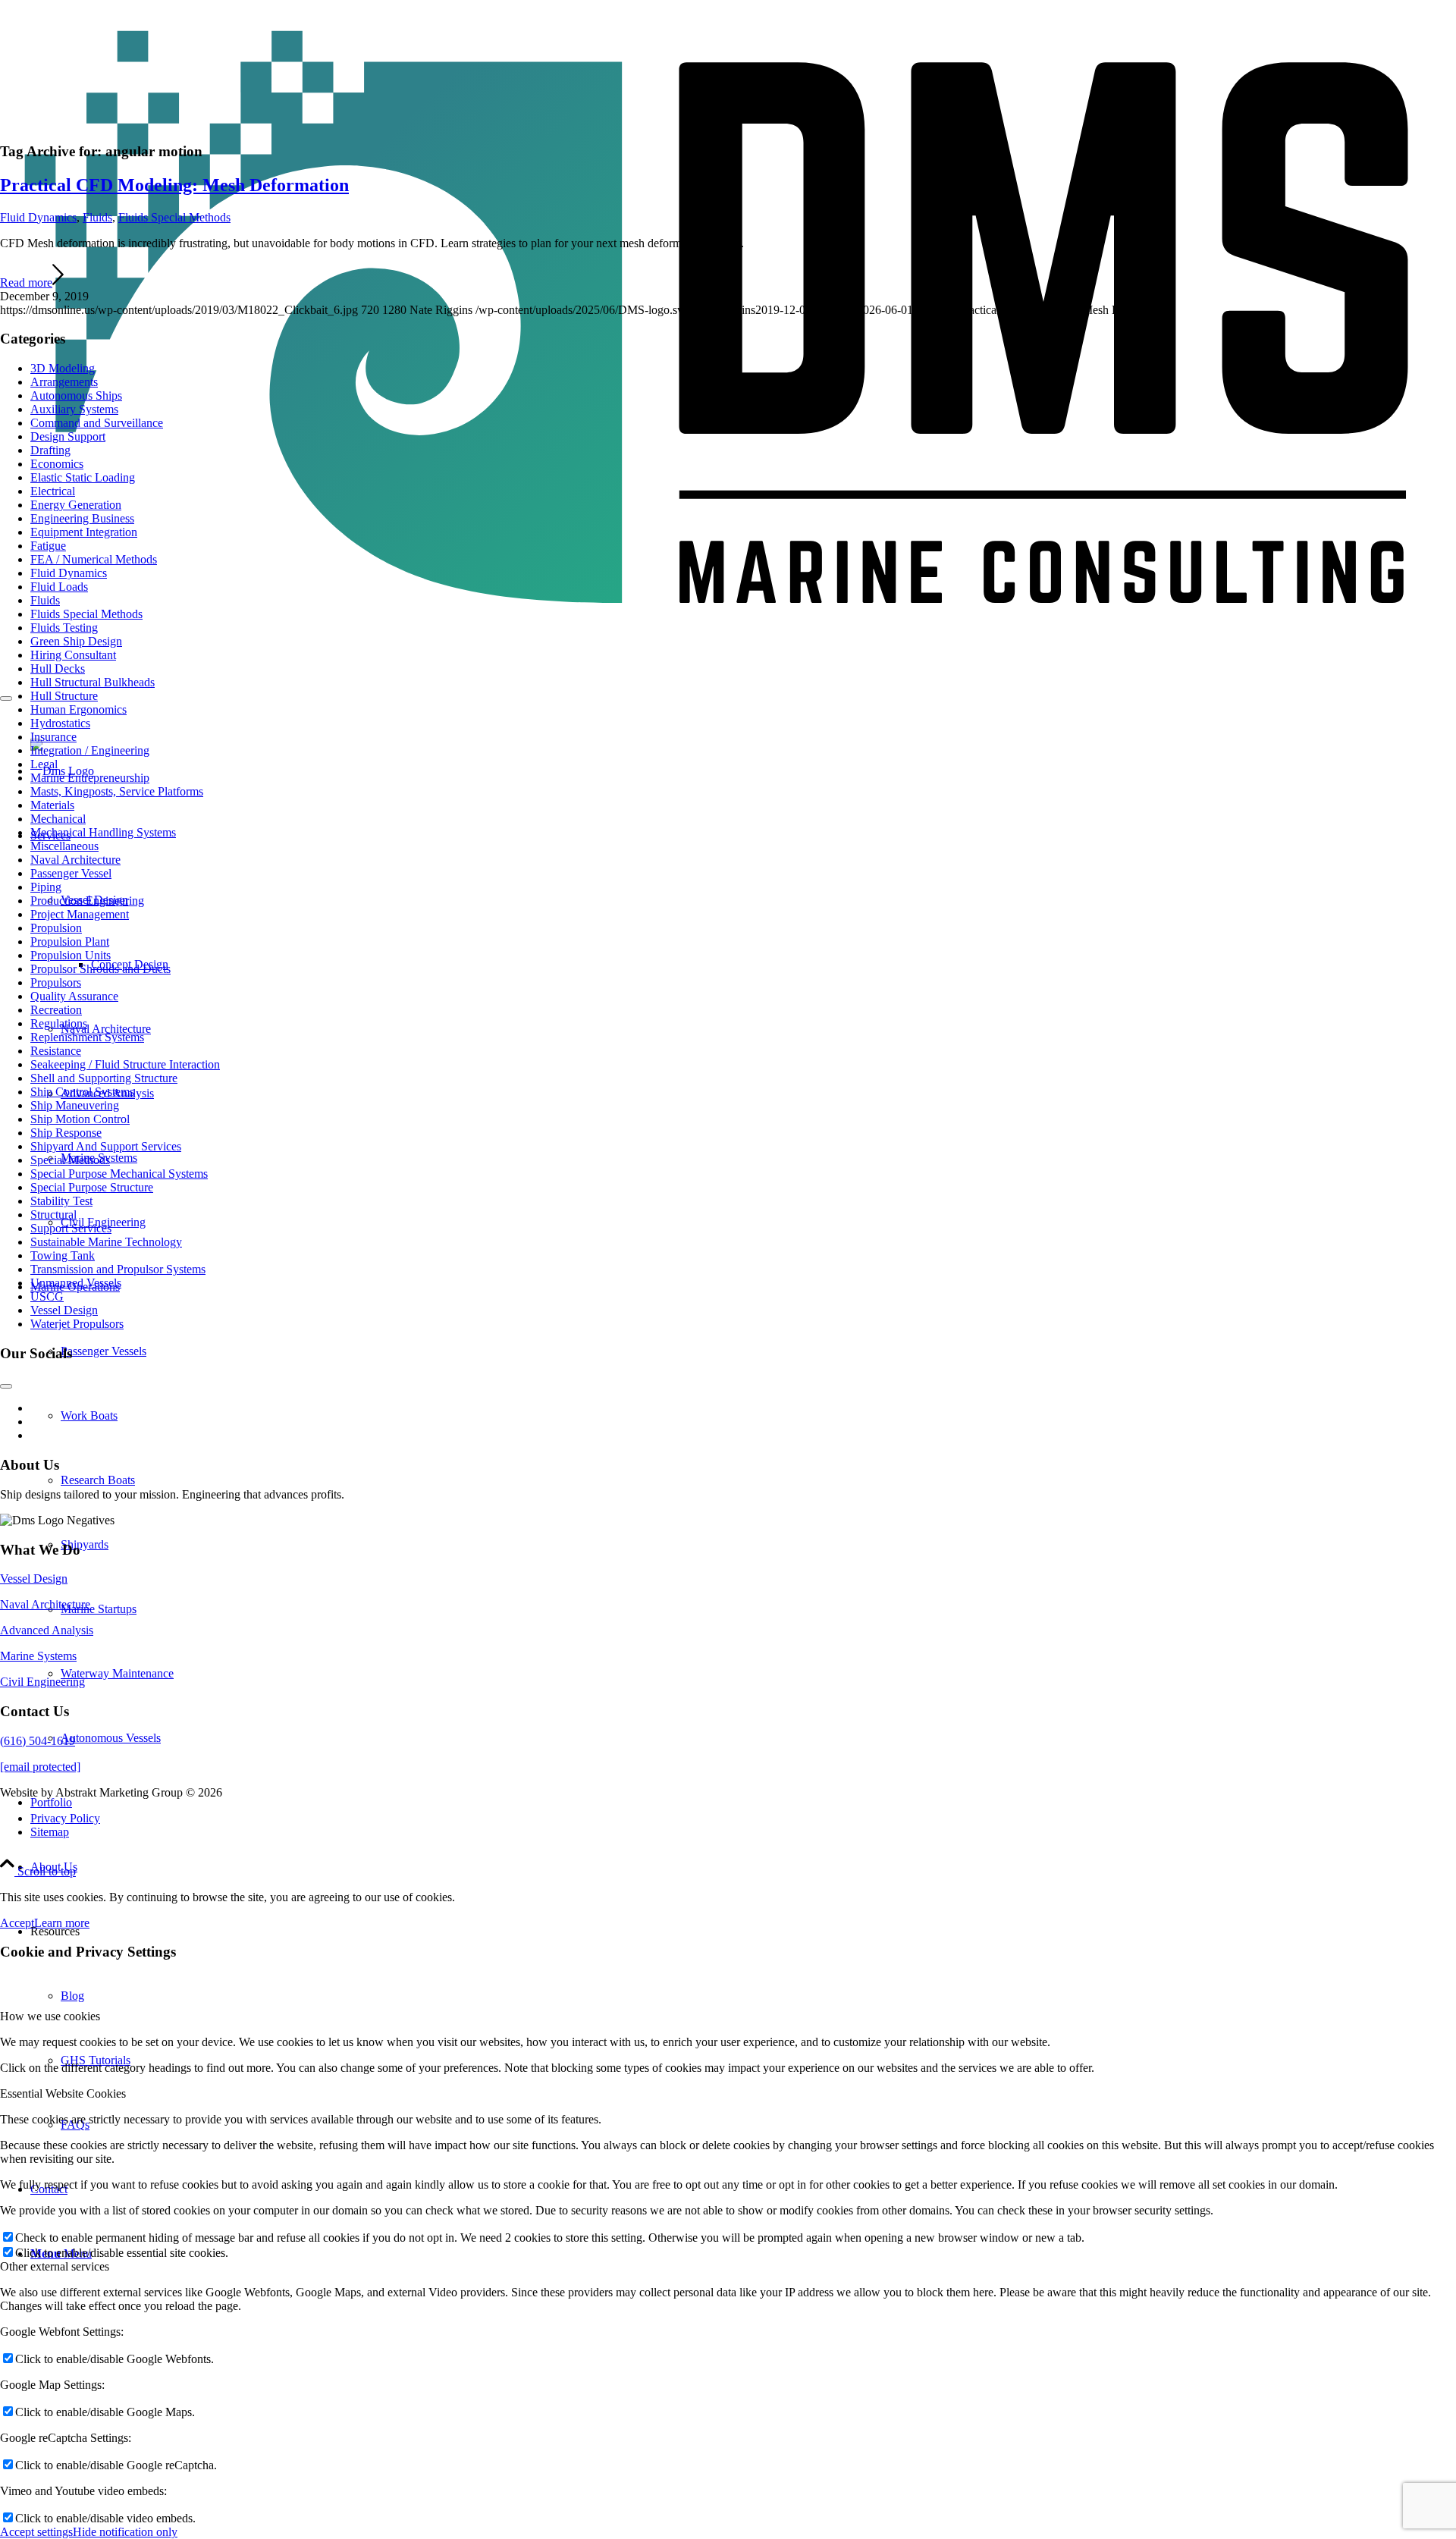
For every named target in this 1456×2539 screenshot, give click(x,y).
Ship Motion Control (80, 1119)
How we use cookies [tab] (50, 2016)
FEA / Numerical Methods (94, 559)
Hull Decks (58, 668)
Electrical (53, 491)
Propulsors (56, 982)
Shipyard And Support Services (106, 1146)
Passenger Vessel (71, 873)
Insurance (53, 737)
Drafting (50, 450)
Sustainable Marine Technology (106, 1242)
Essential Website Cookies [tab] (63, 2093)
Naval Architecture (106, 1029)
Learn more (62, 1923)
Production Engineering (87, 901)
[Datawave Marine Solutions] (728, 630)
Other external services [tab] (55, 2266)
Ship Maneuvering (75, 1105)
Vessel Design (64, 1310)
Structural (53, 1215)
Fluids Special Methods (174, 217)
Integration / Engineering (90, 750)
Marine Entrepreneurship (90, 778)
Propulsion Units (71, 955)
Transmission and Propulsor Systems (118, 1269)
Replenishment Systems (87, 1037)
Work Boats (89, 1415)
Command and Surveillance (97, 423)
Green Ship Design (76, 641)
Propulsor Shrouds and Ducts (100, 969)
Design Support (68, 436)
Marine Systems (38, 1656)
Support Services (71, 1228)
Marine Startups (99, 1609)
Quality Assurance (74, 996)
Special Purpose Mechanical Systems (119, 1174)
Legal (44, 764)
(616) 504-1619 (38, 1741)
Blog (72, 1996)
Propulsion (56, 928)
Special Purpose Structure (92, 1187)
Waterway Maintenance (117, 1673)
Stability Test (61, 1201)
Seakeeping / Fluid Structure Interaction (125, 1064)
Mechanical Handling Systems (103, 832)
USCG (47, 1296)
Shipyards (85, 1544)
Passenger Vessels (104, 1351)
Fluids (97, 217)
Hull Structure (64, 696)
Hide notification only (125, 2532)
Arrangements (64, 382)
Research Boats (98, 1480)
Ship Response (66, 1133)
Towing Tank (63, 1255)
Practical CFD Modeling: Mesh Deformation (174, 185)
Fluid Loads (59, 587)
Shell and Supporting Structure (104, 1078)
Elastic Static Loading (83, 477)
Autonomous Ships (76, 395)
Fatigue (48, 546)
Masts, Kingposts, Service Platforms (117, 791)
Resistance (56, 1051)
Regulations (59, 1023)
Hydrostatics (60, 723)
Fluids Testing (64, 628)
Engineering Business (82, 518)
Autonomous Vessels (111, 1738)
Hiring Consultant (73, 655)
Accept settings (36, 2532)
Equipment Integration (84, 532)
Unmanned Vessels (76, 1283)
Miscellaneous (64, 846)
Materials (52, 805)
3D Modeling (63, 368)
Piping (46, 887)
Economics (57, 464)
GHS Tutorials (96, 2060)
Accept (17, 1923)
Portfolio (51, 1802)
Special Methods (70, 1160)
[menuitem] (743, 1819)
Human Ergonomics (78, 709)
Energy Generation (76, 505)
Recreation (56, 1010)
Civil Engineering (42, 1682)
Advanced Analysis (47, 1630)
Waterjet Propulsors (77, 1324)
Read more (26, 282)
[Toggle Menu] (6, 698)
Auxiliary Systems (74, 409)
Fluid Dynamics (38, 217)
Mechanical (58, 819)
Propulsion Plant (70, 942)
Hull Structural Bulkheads (93, 682)
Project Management (80, 914)
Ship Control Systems (82, 1092)
